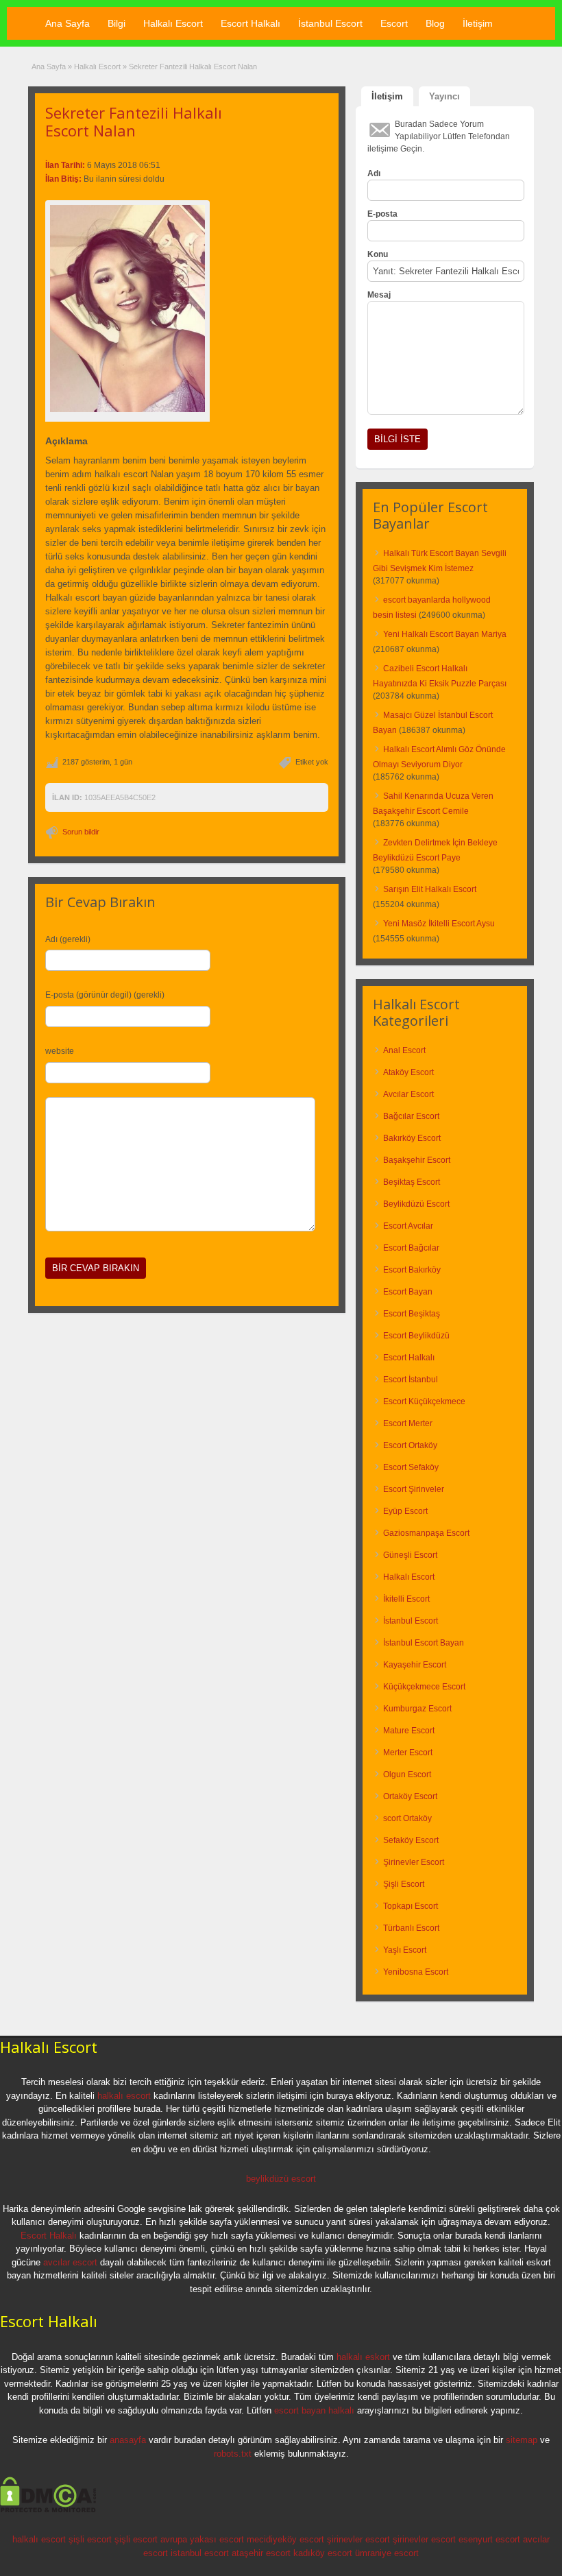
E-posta (382, 214)
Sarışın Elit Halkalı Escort (430, 889)
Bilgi (117, 23)
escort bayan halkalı (314, 2410)
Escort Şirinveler (414, 1489)
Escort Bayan (408, 1292)
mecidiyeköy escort (285, 2539)
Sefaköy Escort (411, 1840)
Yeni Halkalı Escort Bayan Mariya (445, 634)
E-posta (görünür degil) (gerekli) (105, 995)
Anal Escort (404, 1050)
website (60, 1051)
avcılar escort (70, 2262)
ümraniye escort (387, 2553)
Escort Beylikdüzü (416, 1336)
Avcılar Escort (408, 1094)
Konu (378, 254)
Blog (435, 23)
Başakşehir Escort (417, 1160)
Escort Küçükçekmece (424, 1401)
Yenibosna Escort (416, 1972)
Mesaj (379, 295)
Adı (374, 173)
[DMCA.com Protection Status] (48, 2510)
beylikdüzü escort (281, 2179)
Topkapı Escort (411, 1906)
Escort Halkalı (251, 23)
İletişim (478, 23)
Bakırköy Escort (412, 1138)
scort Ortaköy (407, 1818)
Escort (394, 23)
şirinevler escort (358, 2539)
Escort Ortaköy (410, 1445)
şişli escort (90, 2539)
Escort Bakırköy (412, 1270)
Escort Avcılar (408, 1226)
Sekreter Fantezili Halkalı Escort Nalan (134, 121)
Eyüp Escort (405, 1511)
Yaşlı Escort (405, 1950)
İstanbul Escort (330, 23)
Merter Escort (408, 1753)
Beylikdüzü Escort (416, 1204)
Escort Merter (408, 1423)
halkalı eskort (363, 2357)
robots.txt (233, 2454)
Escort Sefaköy (411, 1467)
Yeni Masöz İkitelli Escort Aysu (439, 924)
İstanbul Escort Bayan (424, 1643)
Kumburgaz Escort (417, 1709)
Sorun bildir (81, 832)
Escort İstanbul (411, 1380)
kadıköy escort (323, 2553)
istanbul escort (200, 2553)
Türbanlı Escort (411, 1928)
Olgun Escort (407, 1774)
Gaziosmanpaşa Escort (426, 1533)
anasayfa (128, 2440)
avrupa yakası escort (202, 2539)
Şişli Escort (404, 1884)
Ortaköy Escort (410, 1796)
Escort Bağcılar (411, 1248)
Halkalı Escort (173, 23)
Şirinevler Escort (414, 1862)
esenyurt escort (489, 2539)
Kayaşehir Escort (415, 1665)
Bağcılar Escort (411, 1116)
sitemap (522, 2440)
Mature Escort (409, 1731)
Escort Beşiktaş (412, 1314)
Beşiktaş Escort (412, 1182)
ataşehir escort (261, 2553)
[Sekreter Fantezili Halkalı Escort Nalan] (127, 309)
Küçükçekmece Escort (424, 1687)
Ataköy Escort (408, 1072)
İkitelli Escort (406, 1599)
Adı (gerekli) (68, 939)
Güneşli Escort (410, 1555)
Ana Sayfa (68, 23)
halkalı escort (124, 2096)
